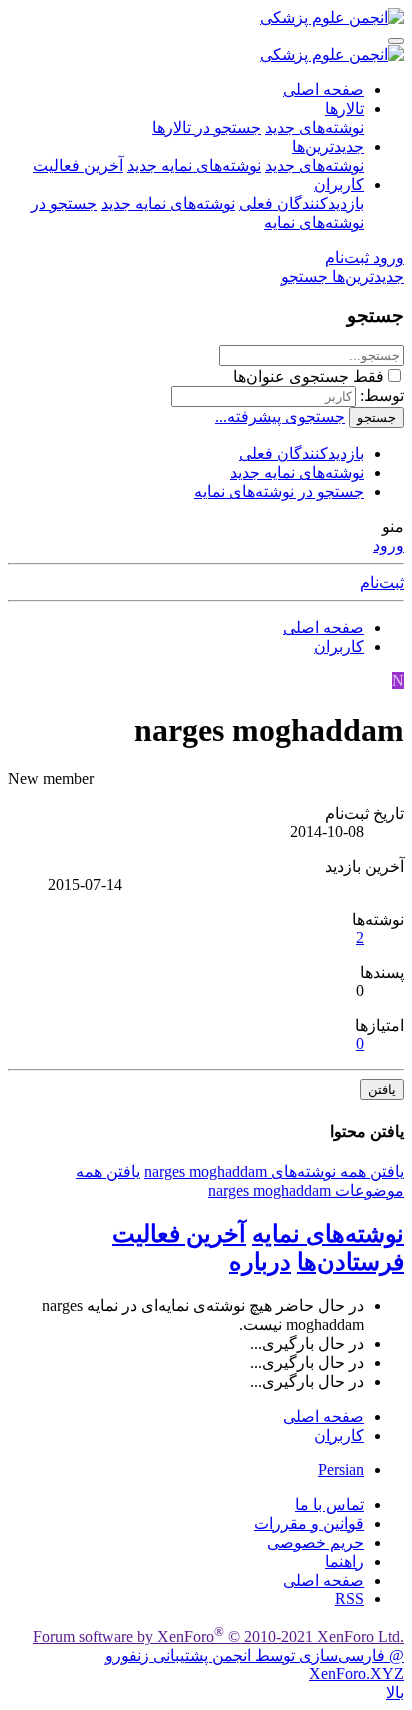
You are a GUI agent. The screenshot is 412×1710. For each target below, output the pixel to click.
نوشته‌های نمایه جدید (194, 165)
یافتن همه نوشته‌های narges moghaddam (274, 1171)
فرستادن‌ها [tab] (350, 1262)
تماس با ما (329, 1504)
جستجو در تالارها (206, 127)
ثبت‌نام (382, 582)
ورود (388, 545)
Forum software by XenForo (218, 1636)
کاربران (339, 184)
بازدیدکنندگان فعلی (301, 203)
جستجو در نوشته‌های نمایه (279, 491)
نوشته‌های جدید (314, 127)
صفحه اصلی (323, 89)
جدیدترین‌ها (328, 146)
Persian (341, 1469)
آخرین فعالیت (78, 165)
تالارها (344, 108)
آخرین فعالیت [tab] (179, 1234)
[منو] (396, 41)
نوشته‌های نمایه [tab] (328, 1234)
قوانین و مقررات (309, 1523)
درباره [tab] (260, 1262)
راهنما (344, 1561)
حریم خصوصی (315, 1542)
